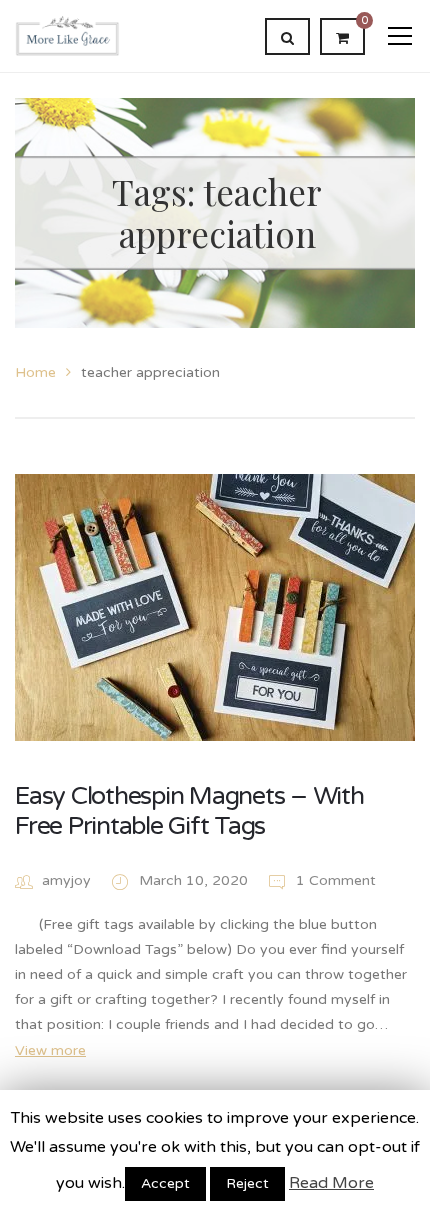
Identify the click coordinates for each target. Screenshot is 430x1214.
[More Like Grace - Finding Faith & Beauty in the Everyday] (67, 35)
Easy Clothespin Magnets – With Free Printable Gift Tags (189, 811)
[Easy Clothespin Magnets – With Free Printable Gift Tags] (215, 607)
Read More (331, 1183)
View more (50, 1050)
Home (35, 372)
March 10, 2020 (195, 880)
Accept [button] (165, 1183)
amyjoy (66, 880)
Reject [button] (247, 1183)
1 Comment (334, 880)
